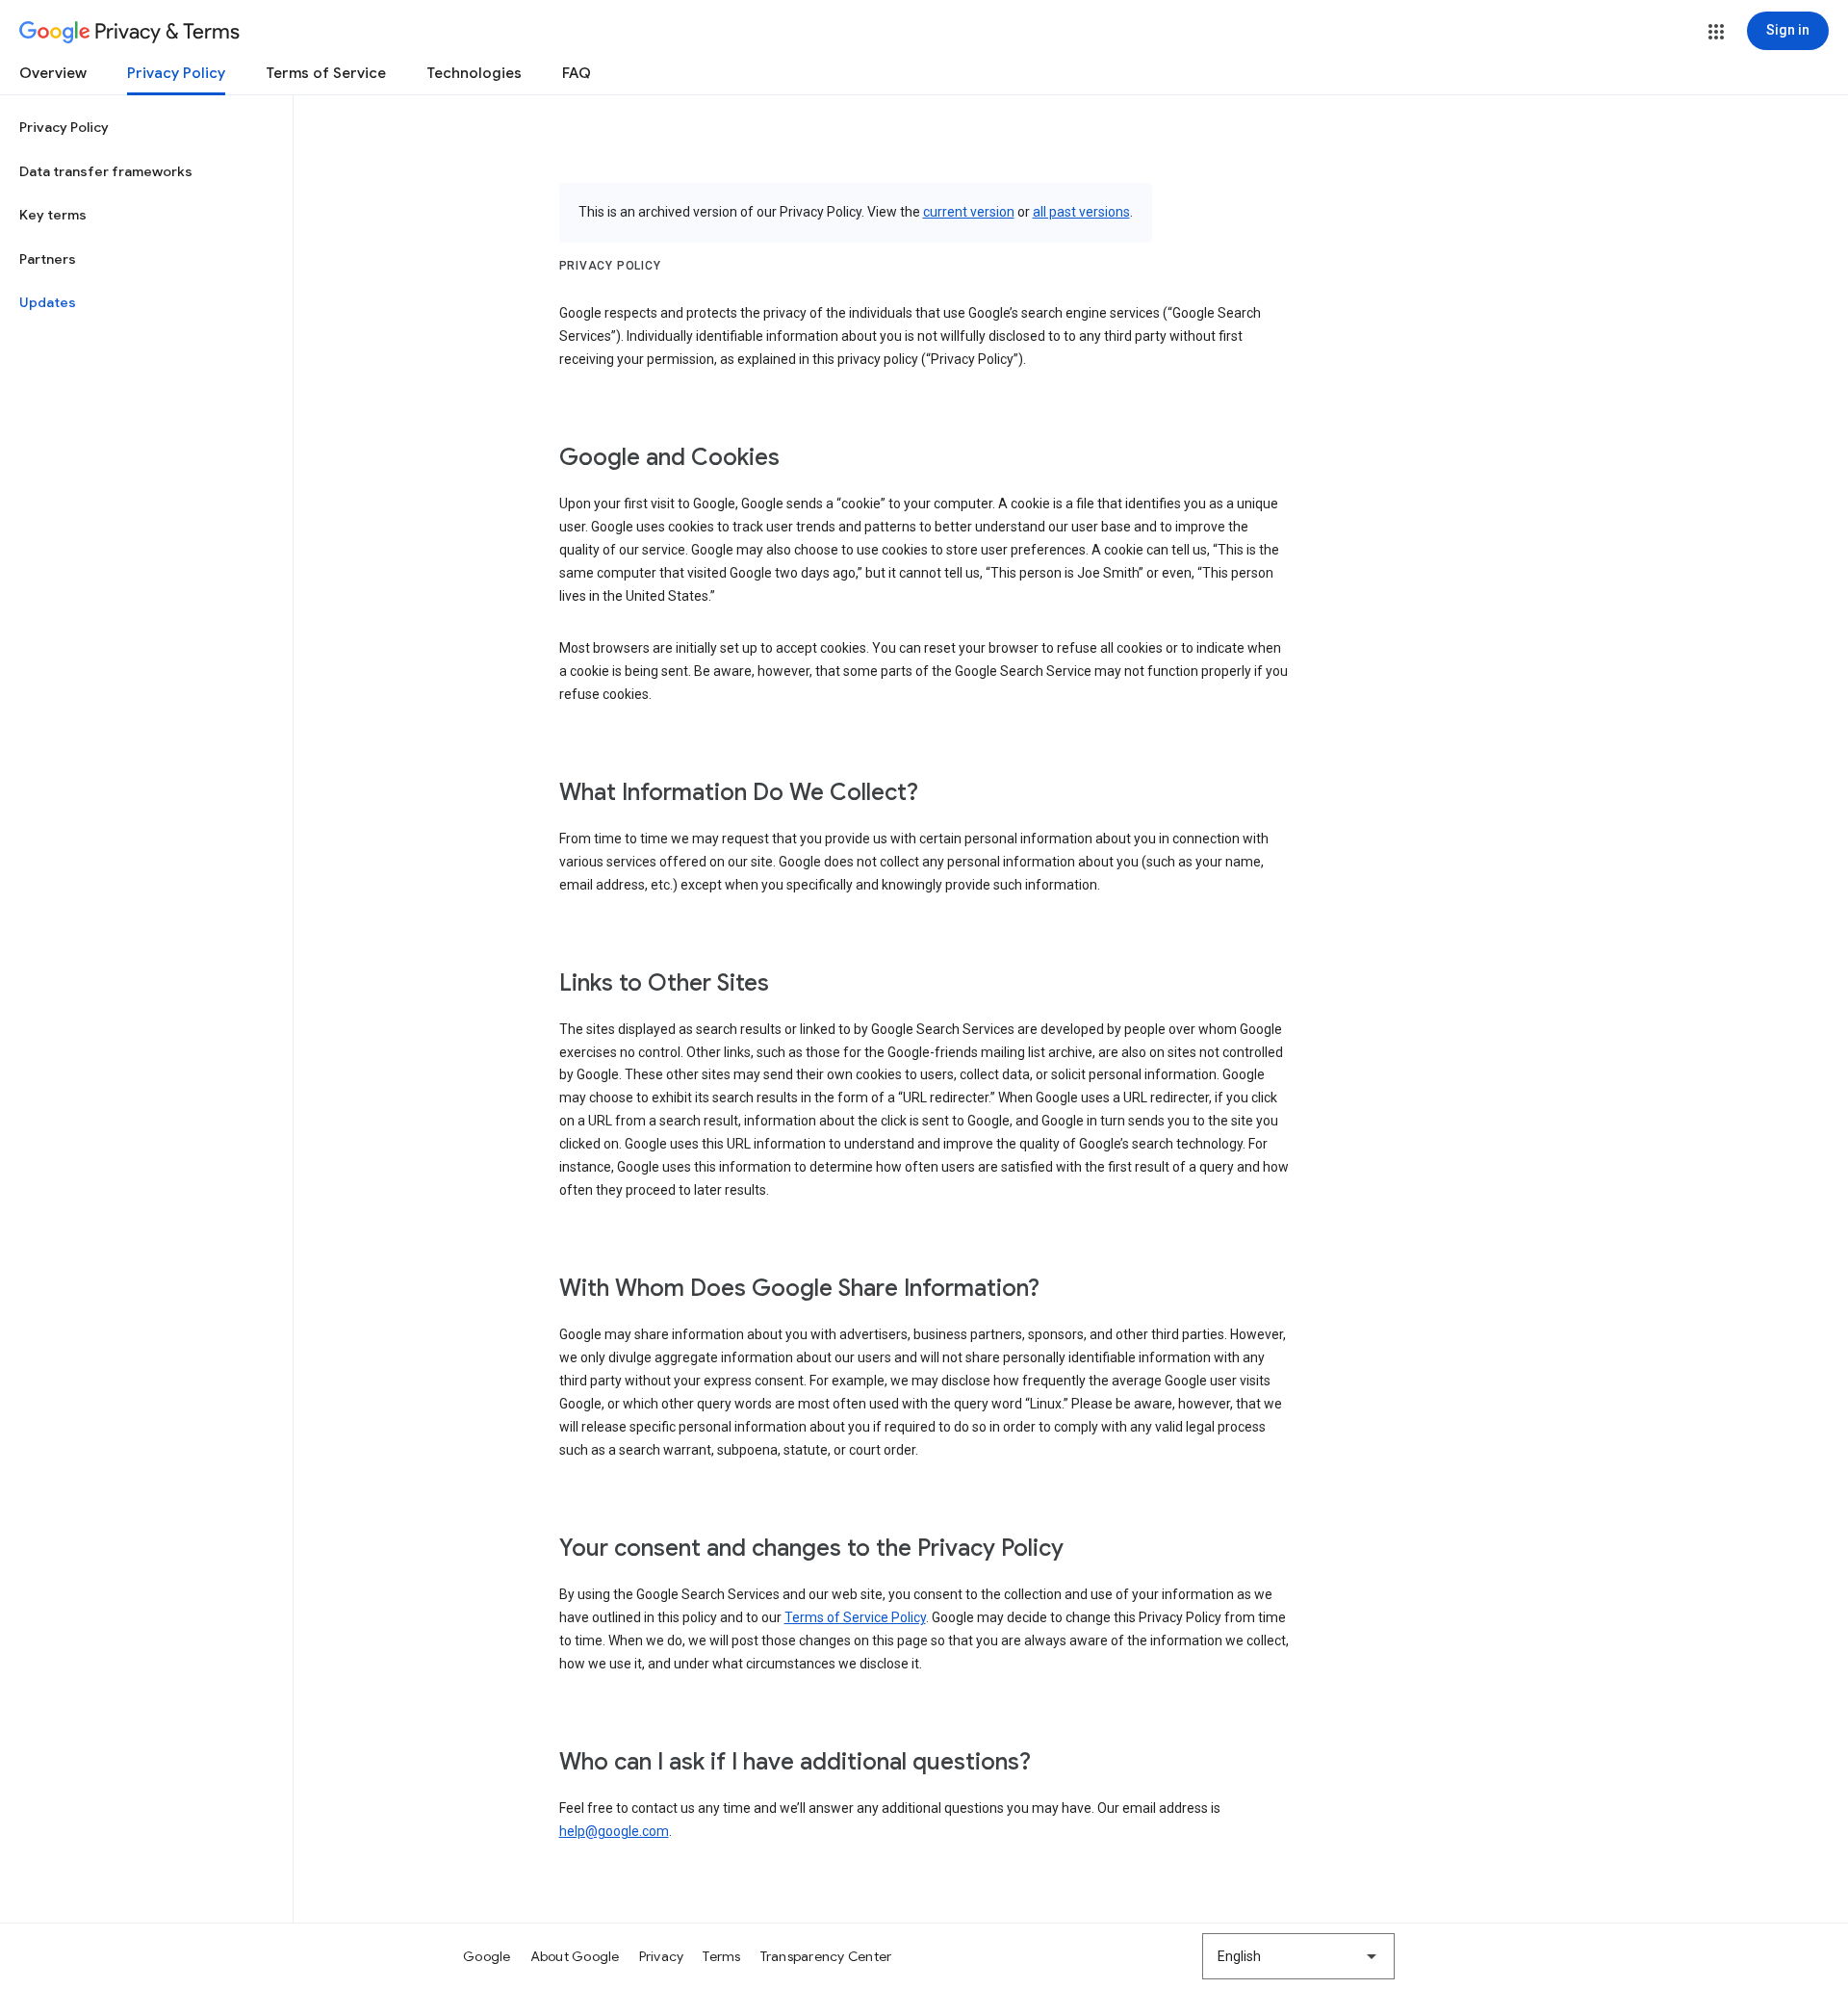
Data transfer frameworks (106, 171)
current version (969, 212)
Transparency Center (826, 1956)
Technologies (474, 73)
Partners (48, 259)
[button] (1716, 32)
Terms (721, 1956)
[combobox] (1298, 1956)
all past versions (1081, 212)
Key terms (53, 215)
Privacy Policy (176, 73)
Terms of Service (326, 73)
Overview (53, 73)
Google (487, 1956)
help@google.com (614, 1831)
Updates (48, 302)
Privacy (662, 1956)
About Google (575, 1956)
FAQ (577, 73)
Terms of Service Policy (855, 1617)
